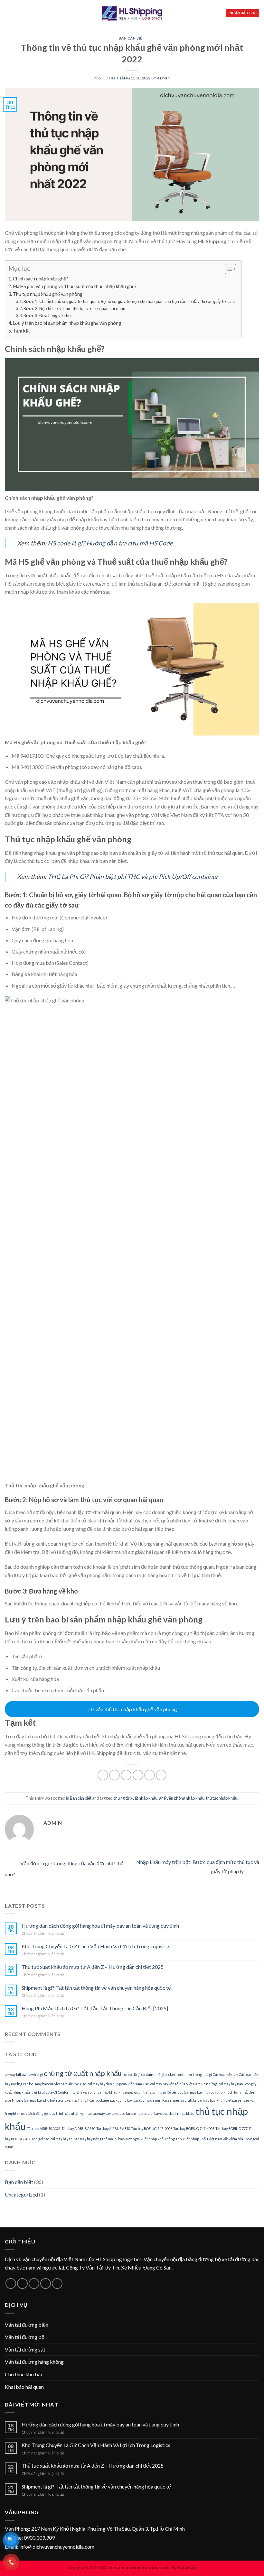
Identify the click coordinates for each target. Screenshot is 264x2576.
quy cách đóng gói (35, 2113)
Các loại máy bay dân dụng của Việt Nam (111, 2084)
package (102, 2100)
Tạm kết (21, 331)
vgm (137, 2139)
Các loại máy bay (225, 2074)
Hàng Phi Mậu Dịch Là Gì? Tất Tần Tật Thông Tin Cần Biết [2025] (95, 2008)
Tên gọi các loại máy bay (50, 2139)
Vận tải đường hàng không (34, 2362)
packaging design (147, 2100)
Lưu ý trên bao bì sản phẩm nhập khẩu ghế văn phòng (67, 323)
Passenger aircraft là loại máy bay (189, 2100)
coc (125, 2074)
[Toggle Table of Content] (227, 269)
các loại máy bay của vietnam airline (51, 2084)
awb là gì (36, 2074)
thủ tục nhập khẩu (222, 1798)
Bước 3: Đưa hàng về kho (47, 315)
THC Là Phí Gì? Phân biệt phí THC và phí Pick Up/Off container (132, 877)
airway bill (13, 2074)
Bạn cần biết (132, 38)
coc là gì (134, 2074)
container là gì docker (159, 2074)
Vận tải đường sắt (25, 2349)
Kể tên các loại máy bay (185, 2092)
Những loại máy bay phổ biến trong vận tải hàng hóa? (53, 2100)
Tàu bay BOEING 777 (231, 2128)
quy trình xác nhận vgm (68, 2113)
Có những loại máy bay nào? (223, 2084)
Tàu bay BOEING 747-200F (152, 2128)
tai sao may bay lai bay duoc (147, 2113)
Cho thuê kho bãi (23, 2374)
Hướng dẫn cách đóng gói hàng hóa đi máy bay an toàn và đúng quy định (100, 1926)
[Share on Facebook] (114, 1775)
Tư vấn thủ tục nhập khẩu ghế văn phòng (132, 1709)
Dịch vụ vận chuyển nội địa (34, 2259)
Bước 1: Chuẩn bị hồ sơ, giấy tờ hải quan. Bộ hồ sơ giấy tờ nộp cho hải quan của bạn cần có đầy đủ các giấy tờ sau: (129, 301)
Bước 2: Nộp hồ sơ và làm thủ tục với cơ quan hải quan (74, 308)
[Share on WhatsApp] (103, 1775)
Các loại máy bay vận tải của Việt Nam (172, 2084)
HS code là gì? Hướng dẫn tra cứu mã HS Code (110, 543)
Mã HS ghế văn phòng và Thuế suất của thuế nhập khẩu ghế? (75, 286)
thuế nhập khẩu (182, 2113)
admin (164, 78)
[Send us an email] (46, 2284)
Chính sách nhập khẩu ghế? (40, 279)
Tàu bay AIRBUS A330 (78, 2128)
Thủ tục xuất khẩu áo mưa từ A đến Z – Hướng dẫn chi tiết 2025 (93, 1967)
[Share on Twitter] (126, 1775)
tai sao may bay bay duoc (106, 2113)
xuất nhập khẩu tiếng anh (161, 2139)
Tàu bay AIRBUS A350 (113, 2128)
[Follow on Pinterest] (57, 2284)
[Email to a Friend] (138, 1775)
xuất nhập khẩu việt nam (203, 2139)
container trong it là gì (194, 2074)
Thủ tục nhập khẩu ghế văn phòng (48, 294)
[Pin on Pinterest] (150, 1775)
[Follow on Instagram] (22, 2284)
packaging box (121, 2100)
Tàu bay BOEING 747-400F (194, 2128)
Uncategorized (21, 2194)
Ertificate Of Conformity (57, 2092)
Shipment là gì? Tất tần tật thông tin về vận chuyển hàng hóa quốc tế (96, 1988)
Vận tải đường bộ (25, 2337)
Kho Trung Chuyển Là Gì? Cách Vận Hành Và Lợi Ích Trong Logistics (96, 1946)
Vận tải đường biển (27, 2325)
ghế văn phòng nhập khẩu (182, 1798)
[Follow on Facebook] (11, 2284)
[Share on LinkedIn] (161, 1775)
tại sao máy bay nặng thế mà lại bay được (101, 2139)
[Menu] (9, 13)
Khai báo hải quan (24, 2387)
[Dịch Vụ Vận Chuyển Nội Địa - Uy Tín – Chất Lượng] (132, 13)
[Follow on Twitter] (34, 2284)
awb (25, 2074)
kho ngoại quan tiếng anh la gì (142, 2092)
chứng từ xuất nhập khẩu (135, 1798)
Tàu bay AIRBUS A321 (44, 2128)
